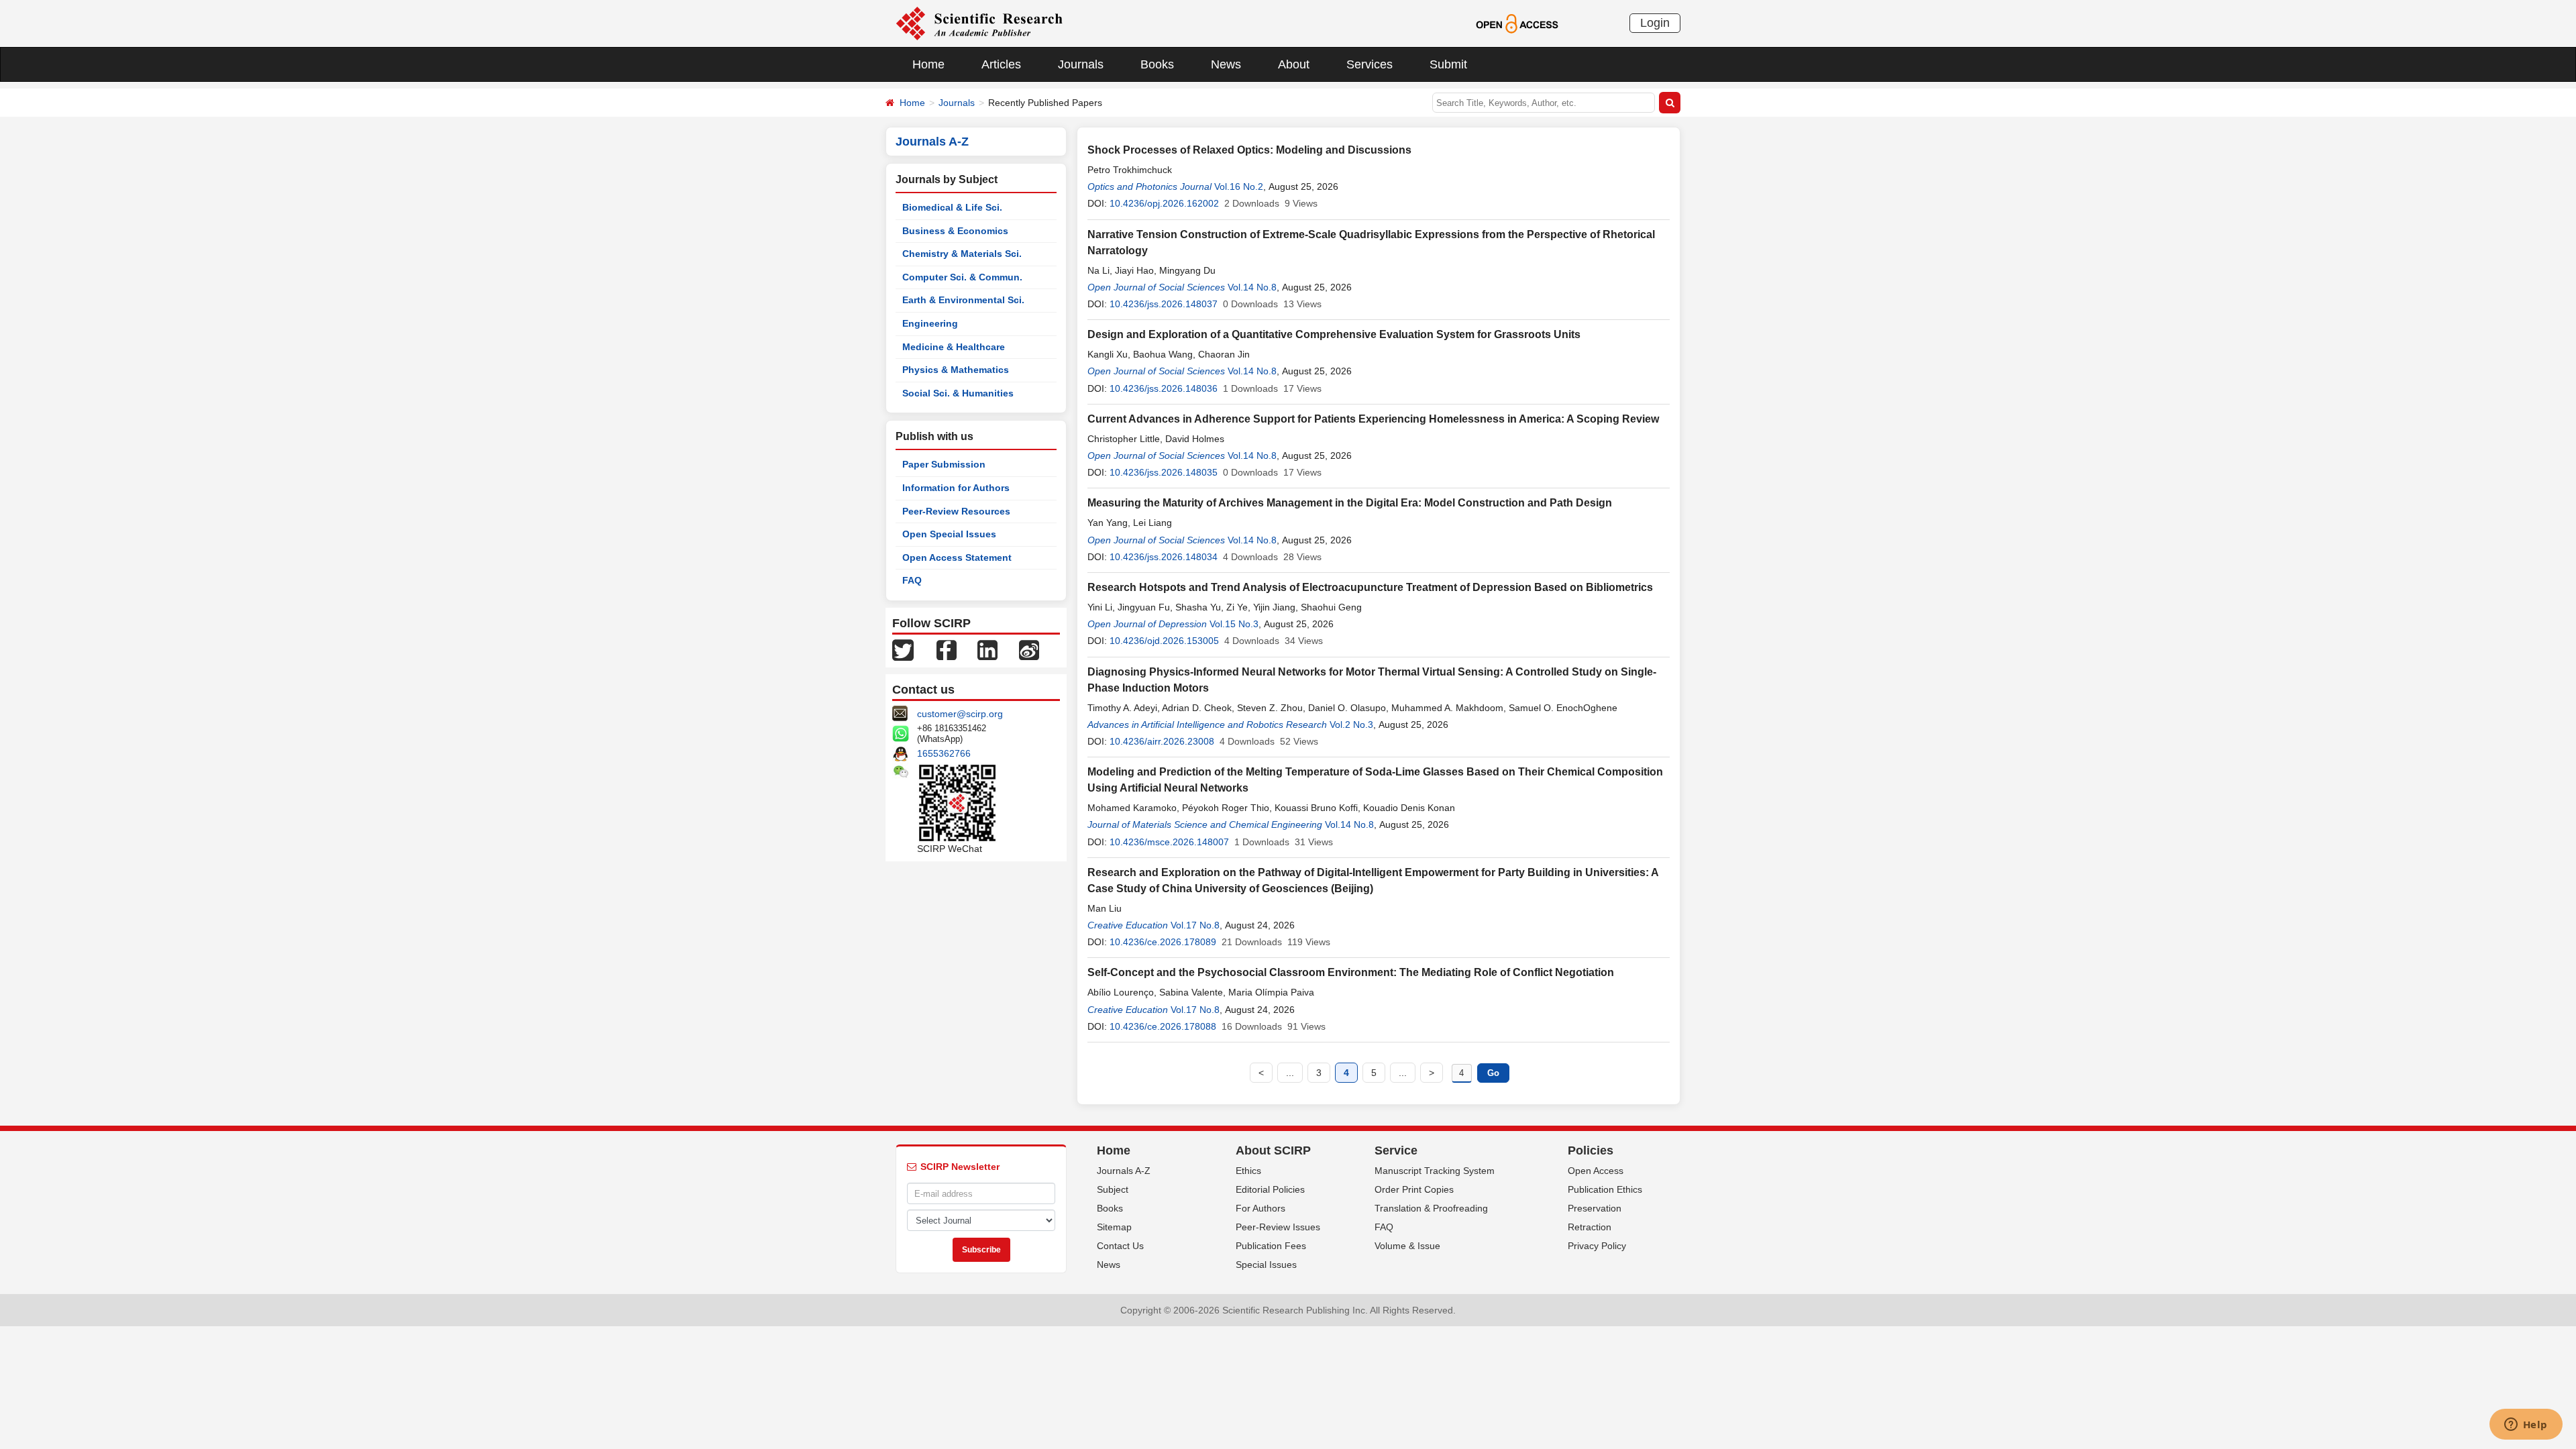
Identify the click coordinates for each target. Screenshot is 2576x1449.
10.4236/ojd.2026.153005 (1164, 641)
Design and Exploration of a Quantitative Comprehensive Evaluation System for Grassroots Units (1334, 334)
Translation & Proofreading (1431, 1208)
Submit (1448, 64)
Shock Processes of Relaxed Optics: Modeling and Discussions (1249, 150)
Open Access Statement (957, 557)
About (1294, 64)
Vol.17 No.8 (1195, 925)
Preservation (1595, 1208)
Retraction (1590, 1227)
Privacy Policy (1597, 1246)
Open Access (1596, 1171)
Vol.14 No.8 (1252, 287)
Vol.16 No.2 (1239, 186)
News (1226, 64)
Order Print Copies (1414, 1189)
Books (1157, 64)
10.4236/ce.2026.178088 (1163, 1026)
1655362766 (944, 753)
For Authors (1260, 1208)
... (1290, 1073)
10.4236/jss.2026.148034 (1164, 557)
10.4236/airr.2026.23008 (1162, 741)
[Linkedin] (987, 649)
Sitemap (1114, 1227)
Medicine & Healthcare (954, 347)
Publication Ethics (1605, 1189)
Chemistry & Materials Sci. (962, 254)
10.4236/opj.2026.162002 (1164, 203)
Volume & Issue (1407, 1246)
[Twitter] (903, 649)
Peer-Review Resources (956, 511)
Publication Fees (1271, 1246)
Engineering (930, 323)
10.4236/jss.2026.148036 (1164, 388)
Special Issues (1266, 1265)
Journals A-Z (1124, 1171)
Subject (1113, 1189)
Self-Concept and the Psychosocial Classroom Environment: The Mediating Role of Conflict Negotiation (1351, 972)
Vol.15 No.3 (1234, 624)
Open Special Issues (949, 534)
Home (928, 64)
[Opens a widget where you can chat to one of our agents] (2526, 1426)
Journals (1081, 64)
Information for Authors (956, 488)
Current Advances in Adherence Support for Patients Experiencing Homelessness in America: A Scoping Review (1373, 419)
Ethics (1248, 1171)
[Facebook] (947, 649)
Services (1370, 64)
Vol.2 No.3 (1351, 724)
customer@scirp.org (960, 714)
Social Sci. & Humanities (958, 393)
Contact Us (1120, 1246)
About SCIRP (1273, 1150)
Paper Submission (944, 464)
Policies (1591, 1150)
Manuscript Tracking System (1435, 1171)
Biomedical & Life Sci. (952, 207)
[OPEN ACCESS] (1517, 23)
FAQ (912, 580)
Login (1655, 23)
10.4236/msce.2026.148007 (1169, 842)
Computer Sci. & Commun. (962, 277)
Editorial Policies (1270, 1189)
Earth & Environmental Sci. (963, 300)
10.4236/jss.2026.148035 (1164, 472)
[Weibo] (1029, 649)
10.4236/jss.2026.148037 (1164, 304)
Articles (1001, 64)
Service (1396, 1150)
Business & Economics (955, 231)
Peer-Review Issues (1278, 1227)
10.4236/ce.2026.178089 (1163, 942)
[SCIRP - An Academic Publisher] (979, 23)
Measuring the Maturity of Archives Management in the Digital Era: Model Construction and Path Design (1350, 503)
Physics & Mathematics (956, 370)
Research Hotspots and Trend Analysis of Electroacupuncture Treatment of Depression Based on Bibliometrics (1370, 587)
